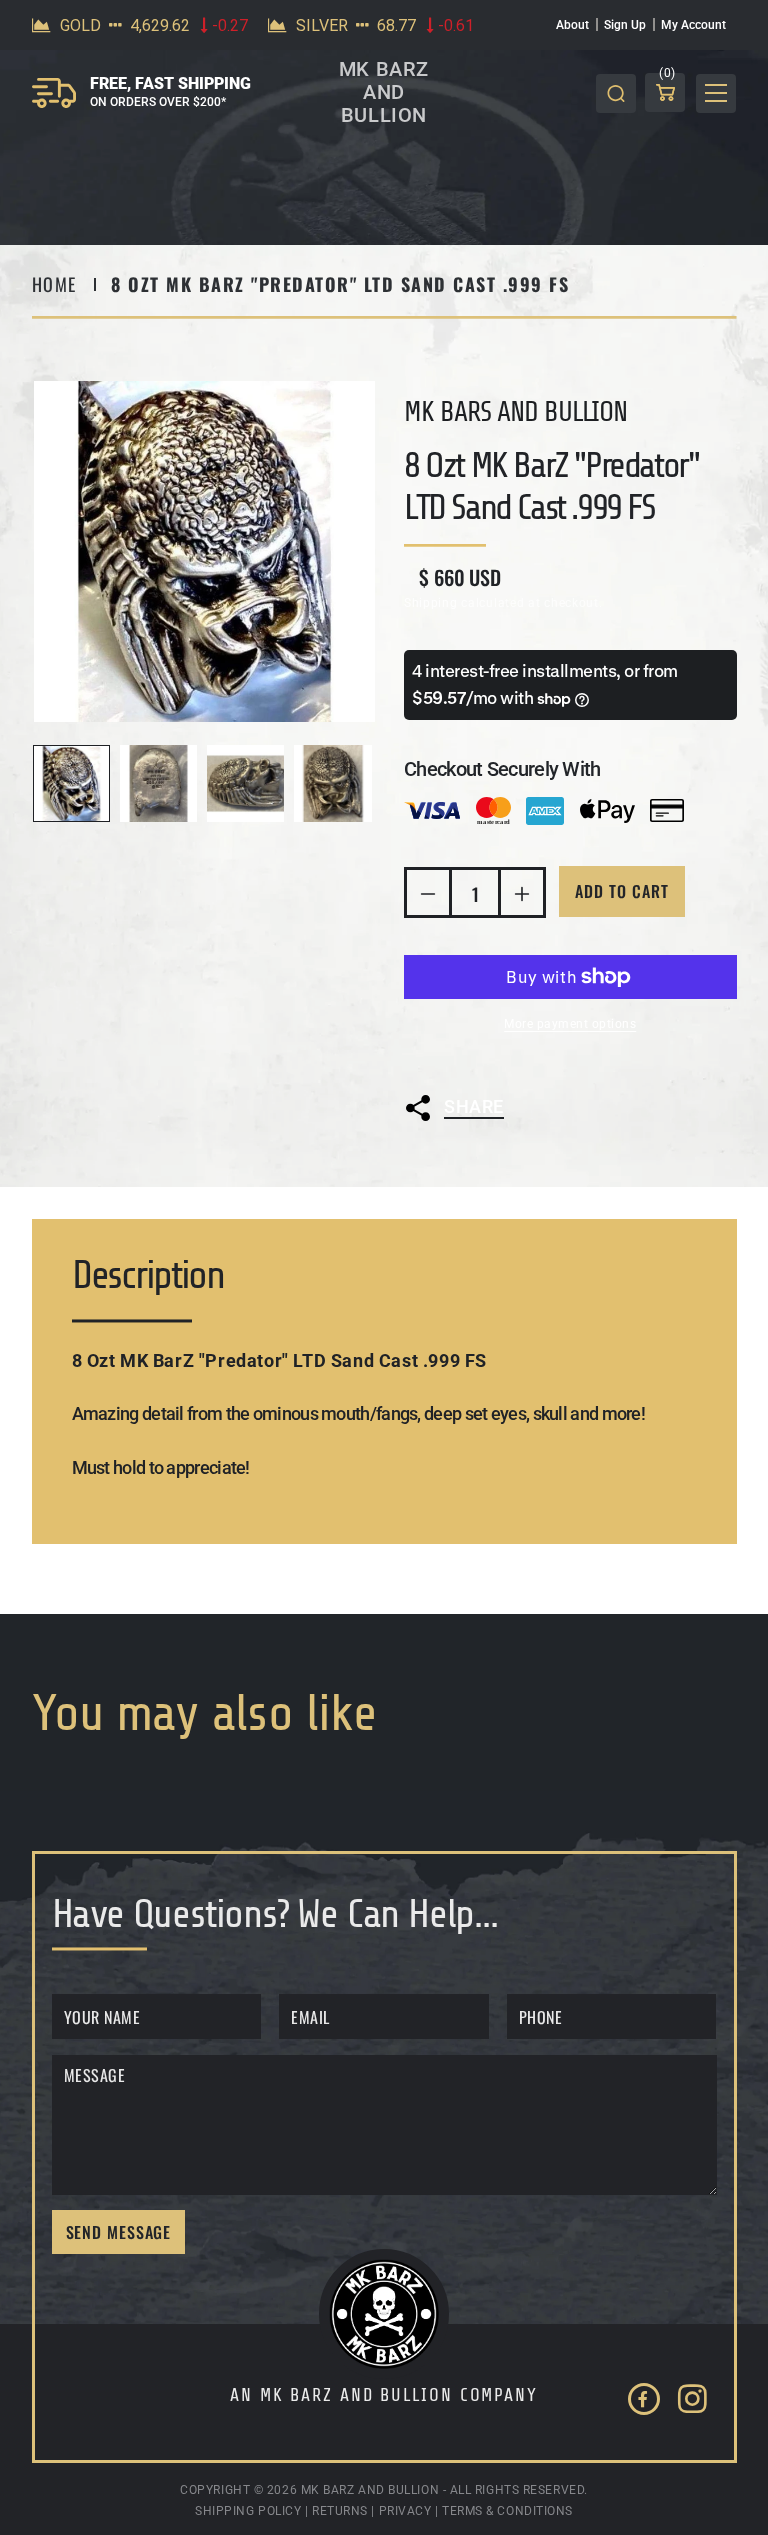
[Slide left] (54, 784)
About (572, 25)
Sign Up (625, 25)
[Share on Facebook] (499, 1158)
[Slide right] (355, 784)
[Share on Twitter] (447, 1158)
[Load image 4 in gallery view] (332, 783)
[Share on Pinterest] (605, 1158)
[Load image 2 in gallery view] (158, 783)
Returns (340, 2511)
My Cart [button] (667, 76)
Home (54, 284)
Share (474, 1106)
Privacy (405, 2511)
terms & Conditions (507, 2511)
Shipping (431, 603)
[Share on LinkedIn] (552, 1158)
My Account (693, 25)
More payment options (570, 1024)
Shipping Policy (248, 2511)
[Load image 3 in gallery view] (245, 783)
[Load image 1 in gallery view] (71, 783)
